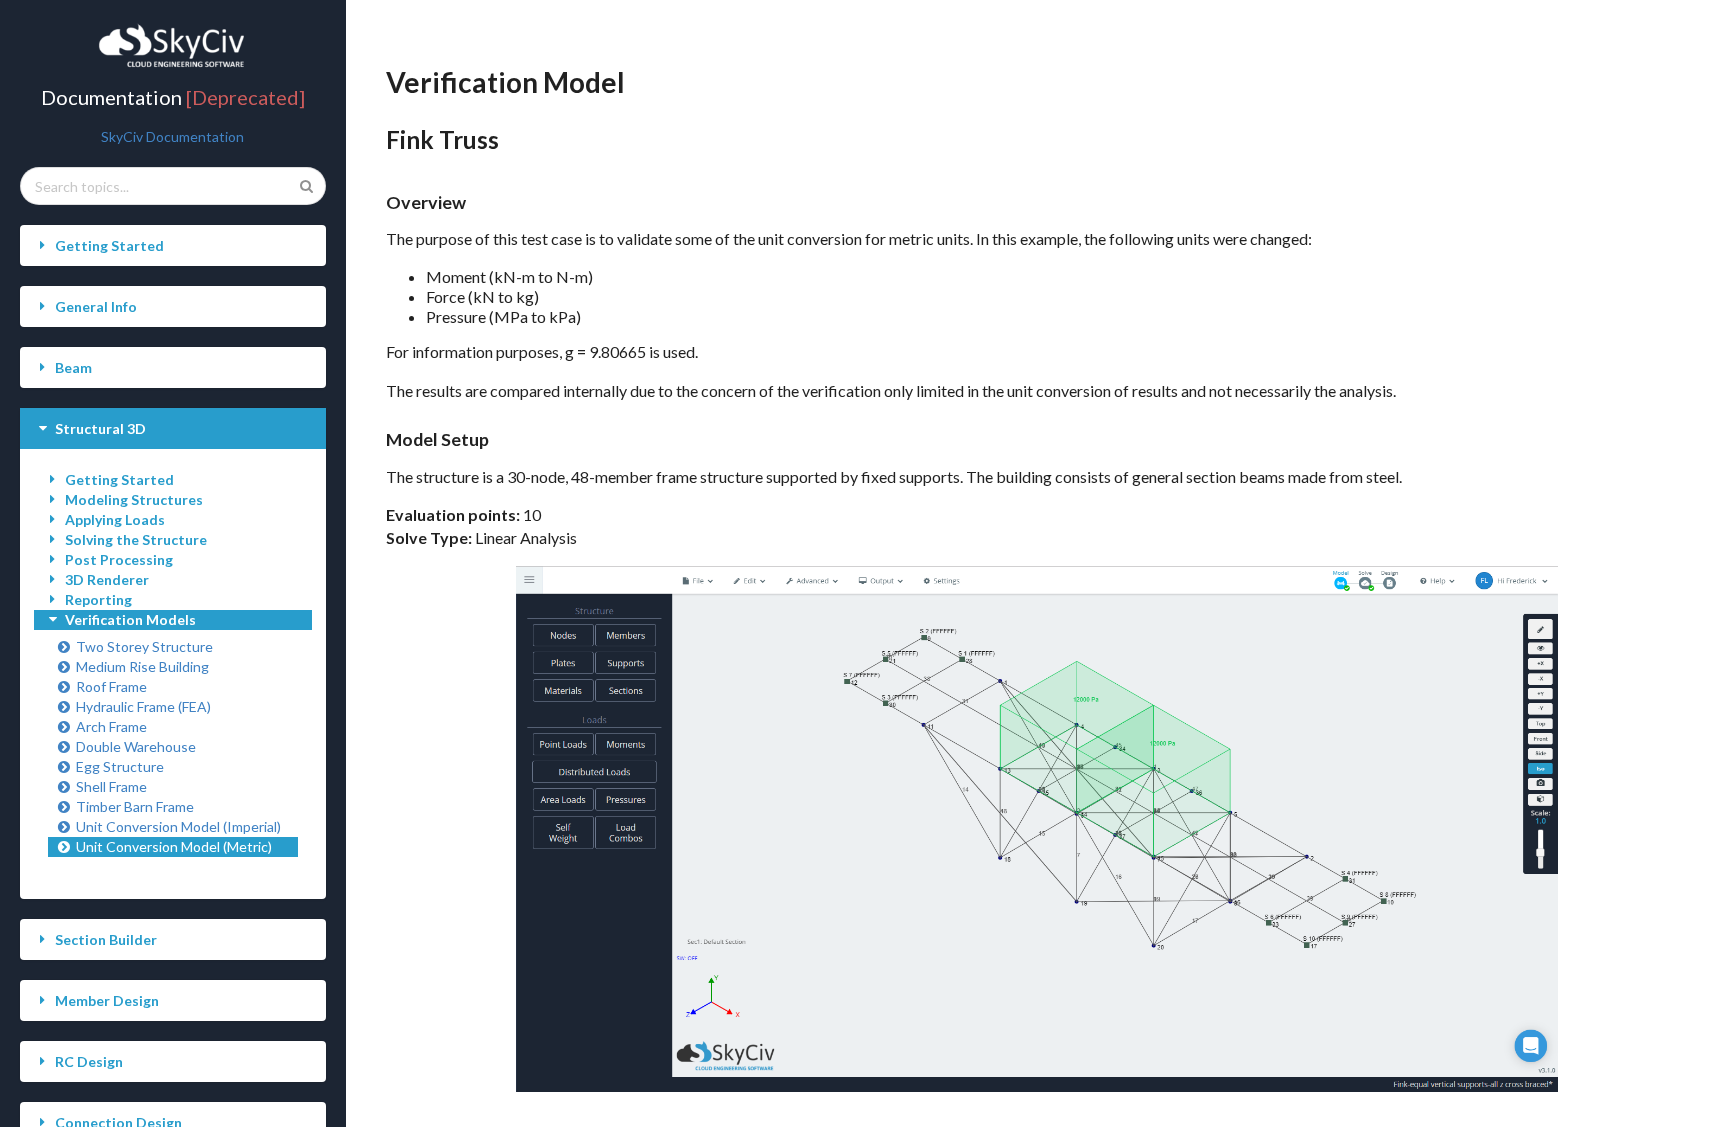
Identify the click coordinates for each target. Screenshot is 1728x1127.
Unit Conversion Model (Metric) (174, 846)
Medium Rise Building (142, 666)
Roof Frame (111, 686)
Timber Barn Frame (135, 806)
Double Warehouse (136, 746)
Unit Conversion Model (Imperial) (178, 826)
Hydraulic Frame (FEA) (143, 706)
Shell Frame (111, 786)
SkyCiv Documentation (172, 136)
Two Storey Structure (144, 646)
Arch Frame (111, 726)
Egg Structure (120, 766)
